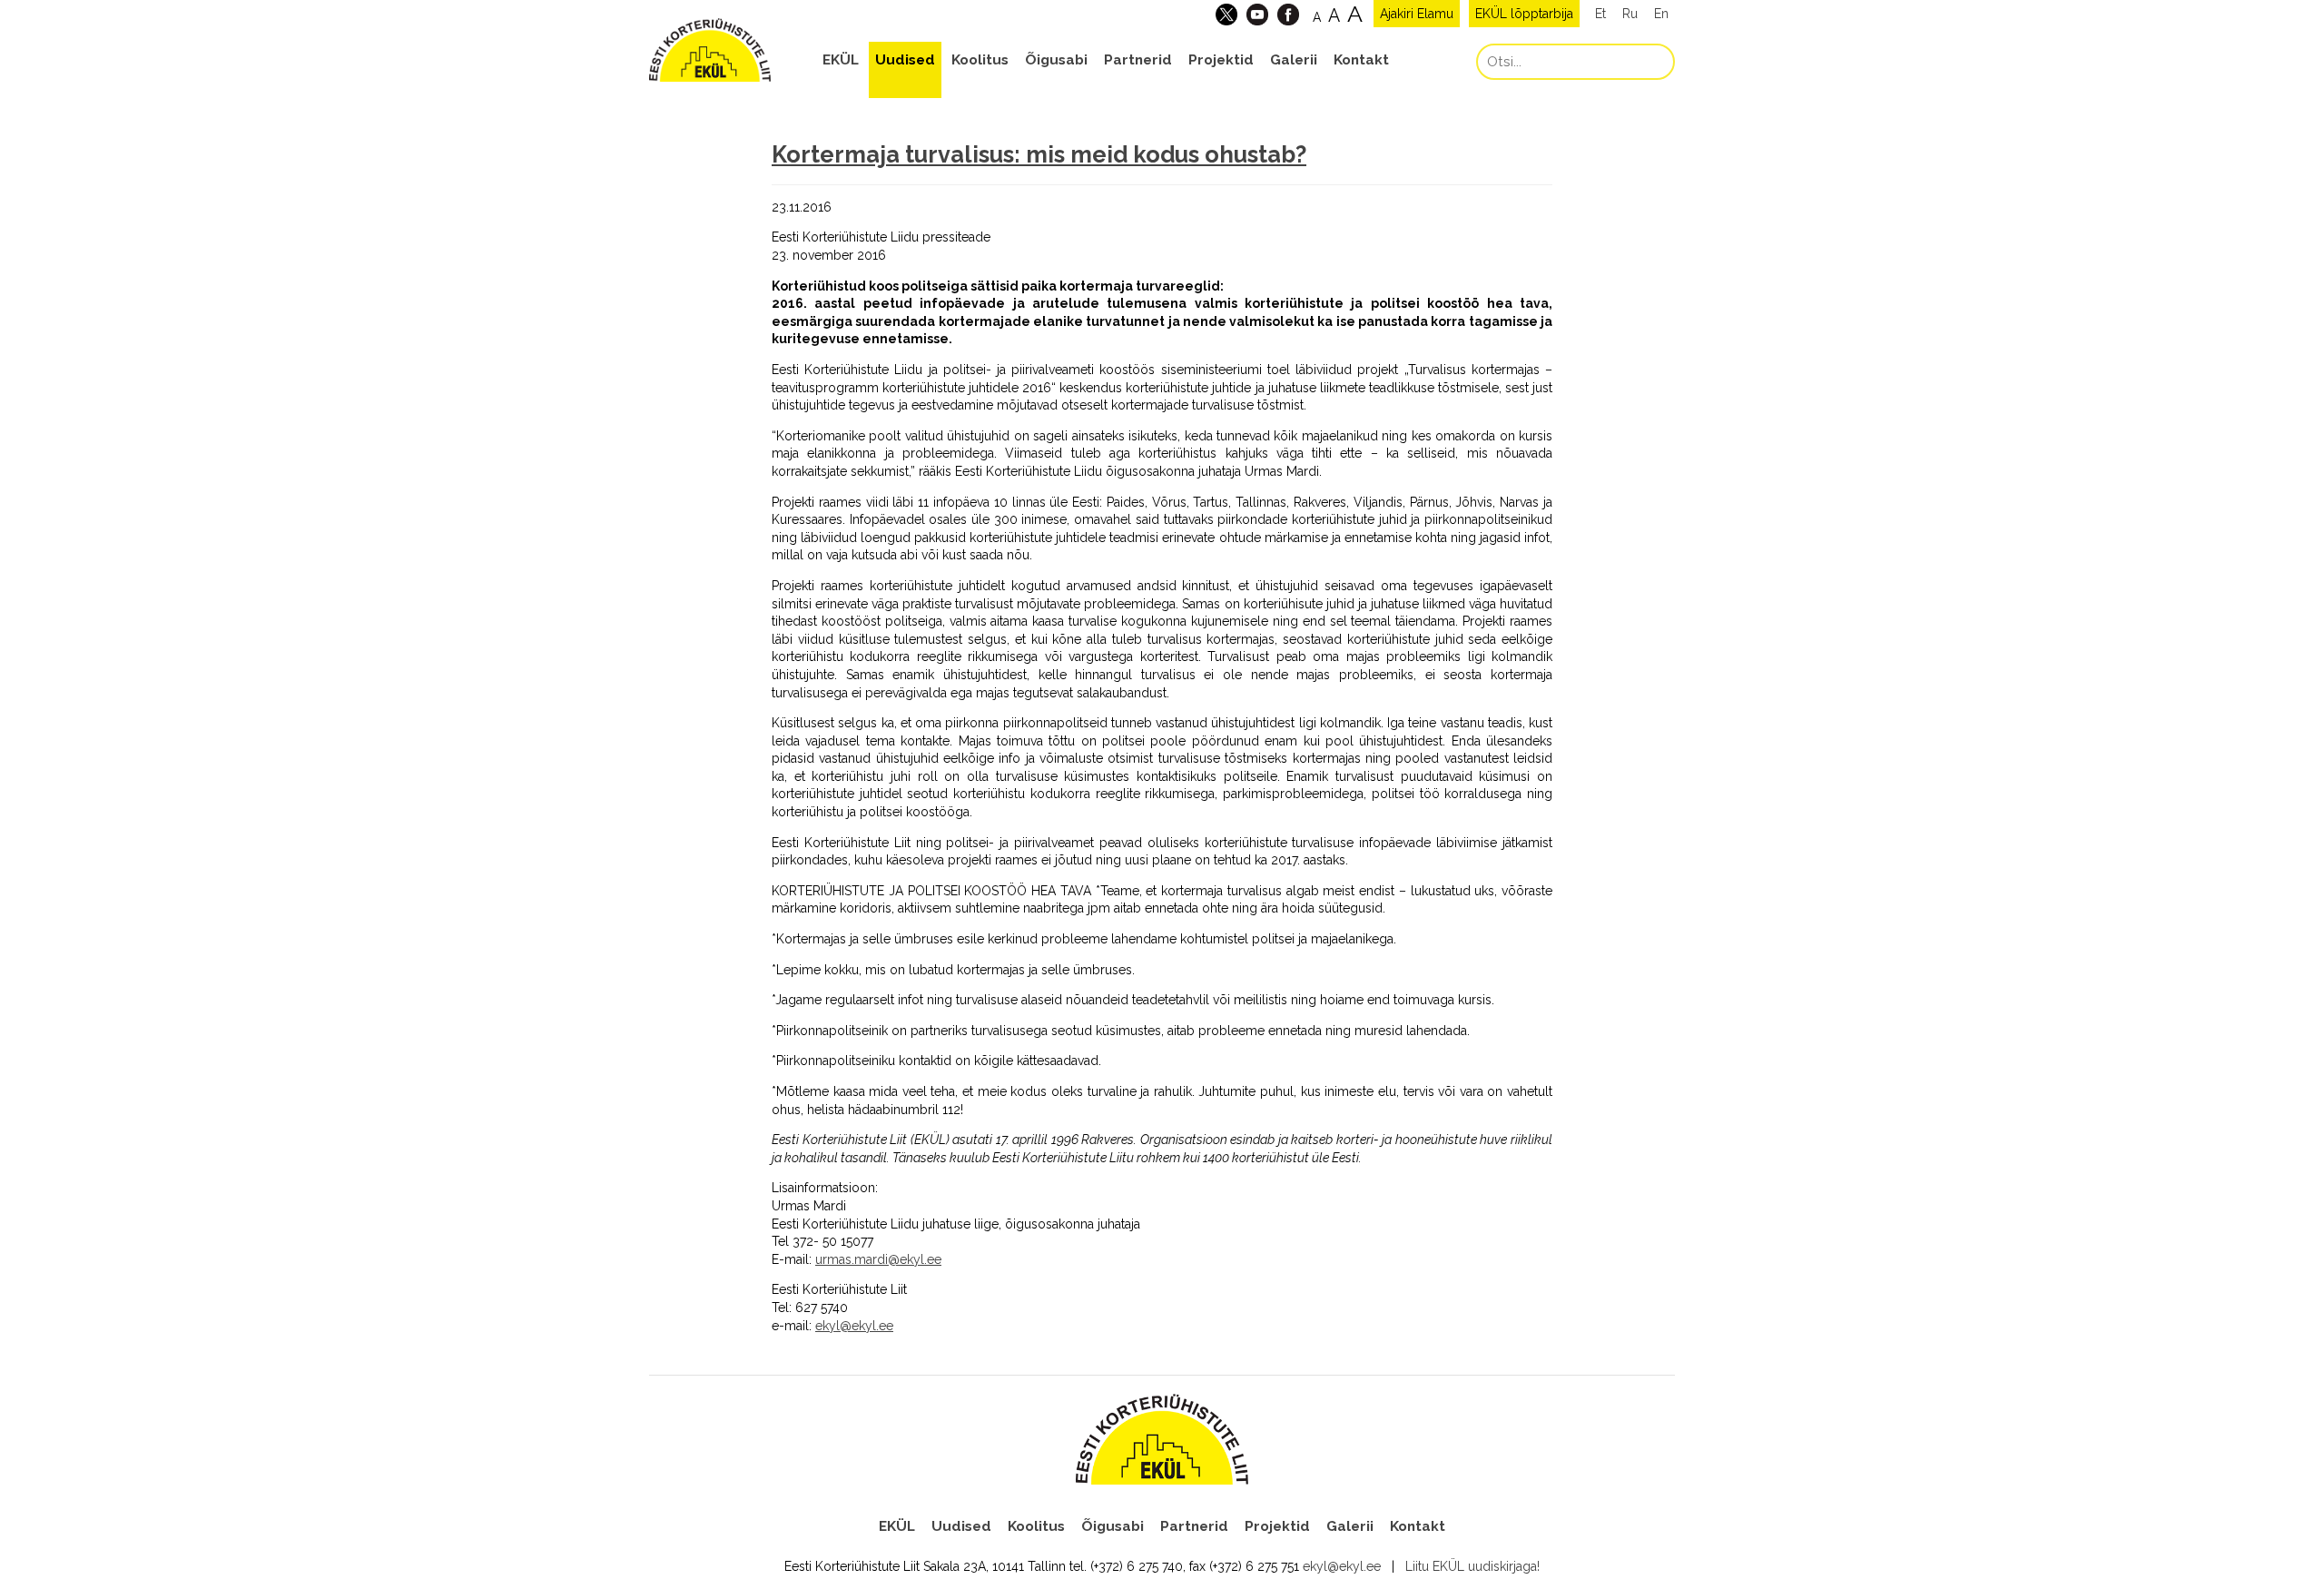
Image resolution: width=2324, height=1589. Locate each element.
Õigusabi (1056, 60)
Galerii (1294, 60)
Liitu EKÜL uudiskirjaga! (1472, 1566)
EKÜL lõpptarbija (1524, 14)
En (1661, 14)
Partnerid (1138, 60)
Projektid (1221, 60)
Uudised (905, 60)
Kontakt (1361, 60)
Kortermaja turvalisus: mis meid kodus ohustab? (1039, 154)
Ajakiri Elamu (1417, 14)
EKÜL (841, 60)
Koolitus (980, 60)
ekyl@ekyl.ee (1342, 1566)
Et (1600, 14)
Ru (1630, 14)
